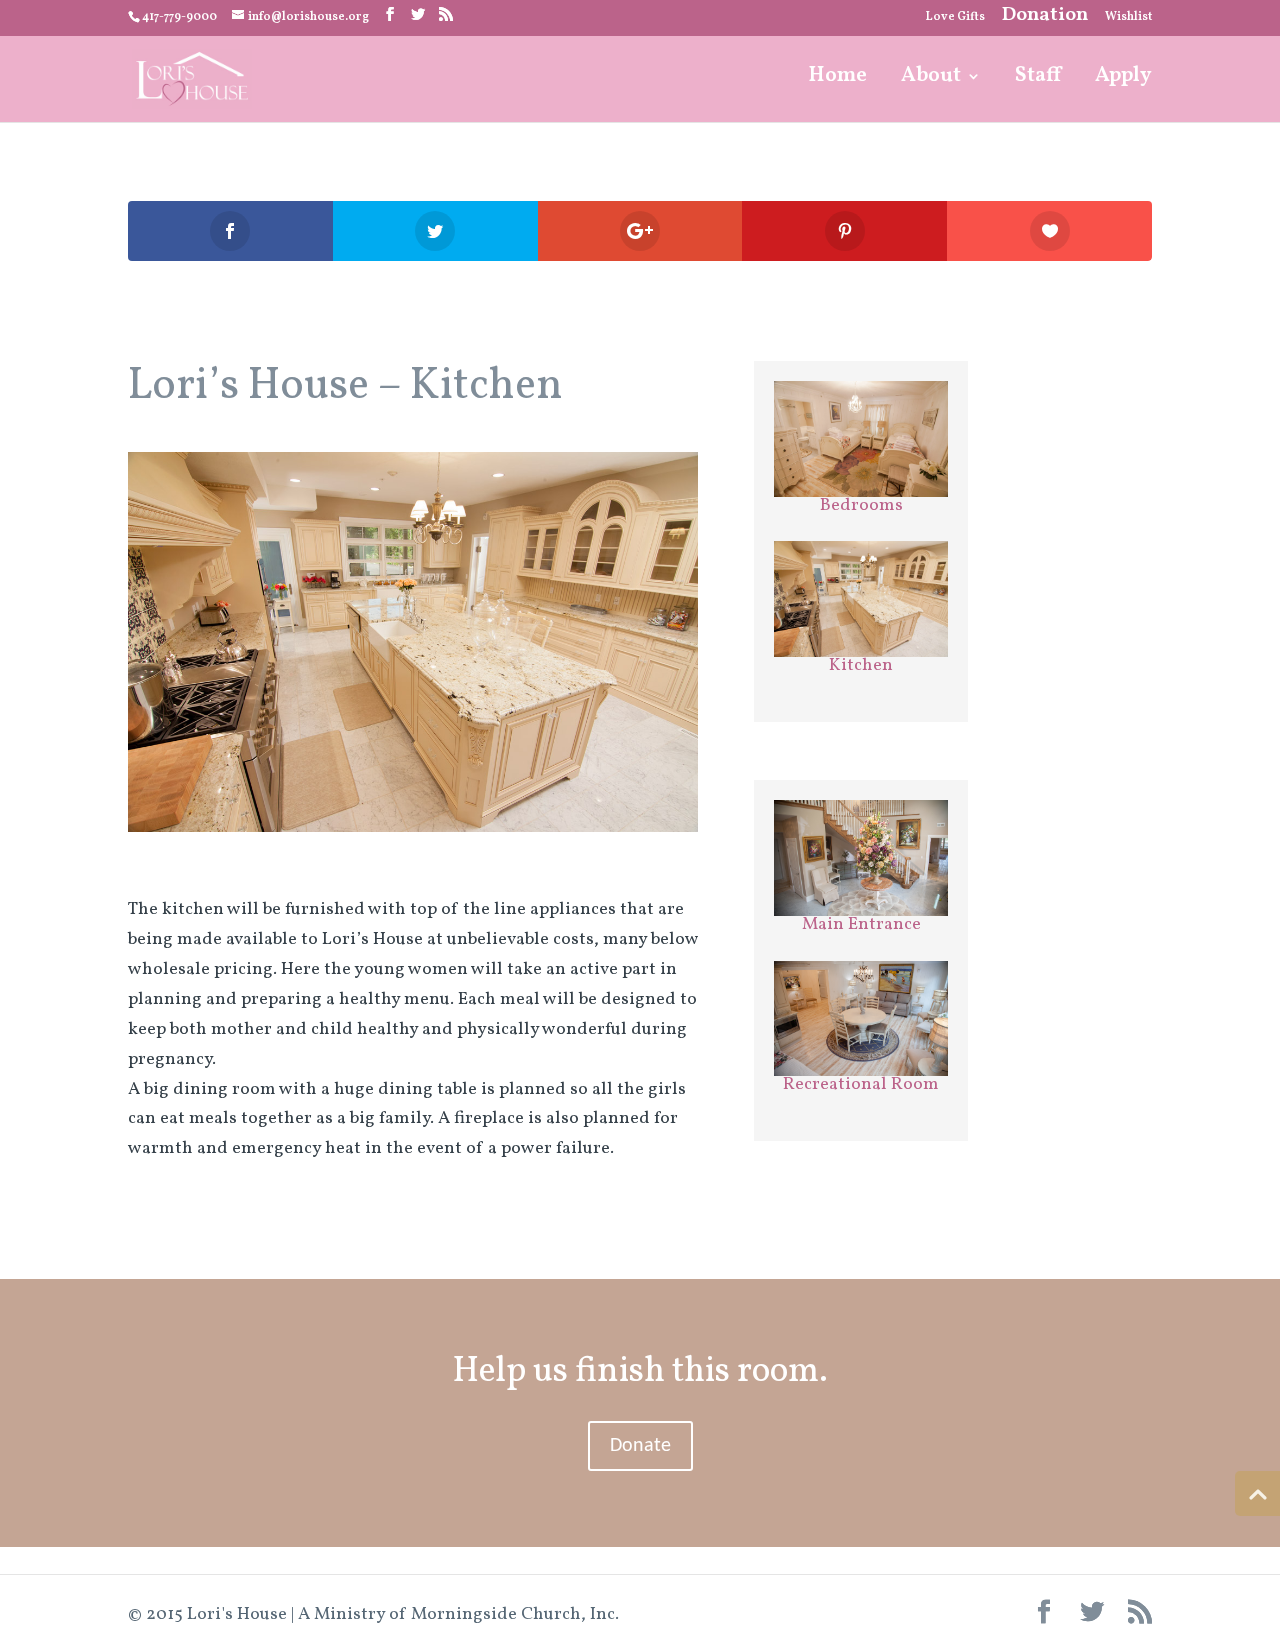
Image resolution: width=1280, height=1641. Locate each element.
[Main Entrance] (861, 858)
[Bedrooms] (861, 439)
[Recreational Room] (861, 1019)
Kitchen (861, 665)
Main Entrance (861, 924)
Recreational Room (861, 1084)
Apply (1123, 79)
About (931, 79)
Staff (1038, 79)
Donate (640, 1446)
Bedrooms (861, 505)
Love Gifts (955, 18)
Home (837, 79)
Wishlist (1128, 18)
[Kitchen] (413, 831)
